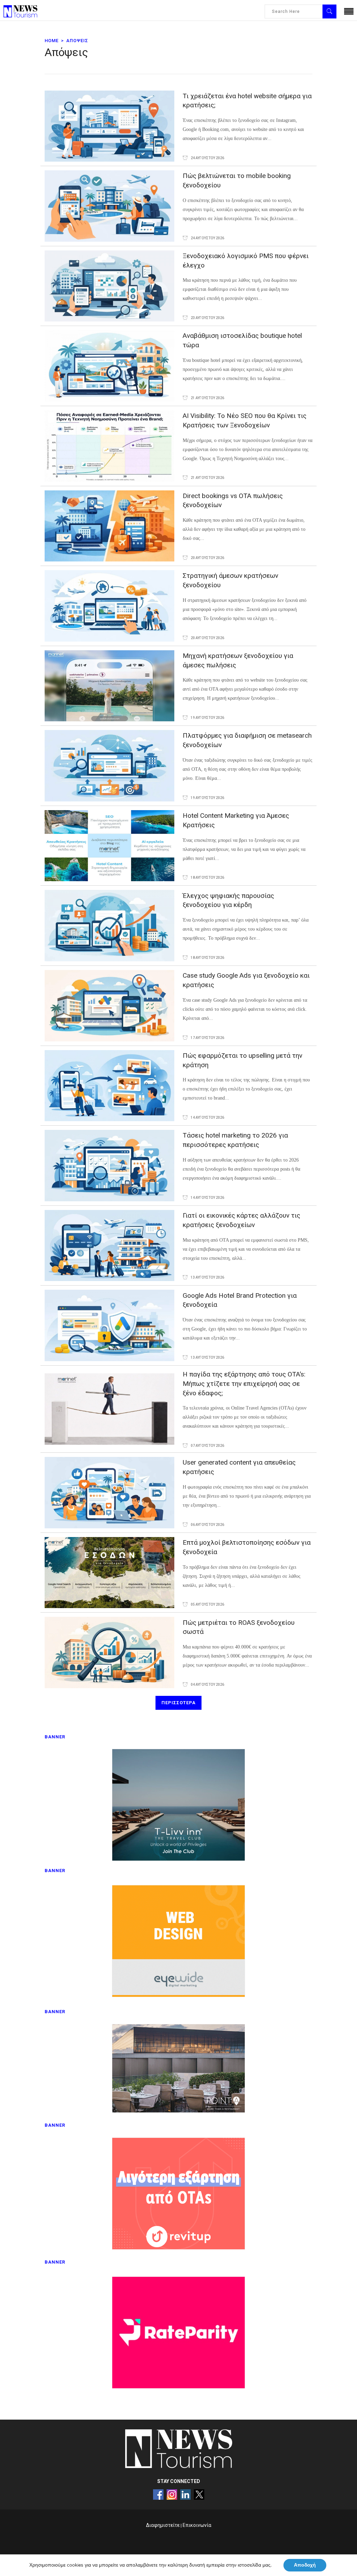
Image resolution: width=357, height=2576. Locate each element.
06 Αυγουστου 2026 (207, 1525)
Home (52, 41)
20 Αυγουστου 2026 (207, 558)
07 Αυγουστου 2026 (207, 1446)
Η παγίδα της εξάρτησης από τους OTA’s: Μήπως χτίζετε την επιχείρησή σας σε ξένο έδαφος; (244, 1384)
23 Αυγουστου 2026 (207, 318)
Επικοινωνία (197, 2525)
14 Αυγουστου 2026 (207, 1118)
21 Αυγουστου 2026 (207, 398)
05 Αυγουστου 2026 (207, 1604)
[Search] (329, 11)
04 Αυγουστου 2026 (207, 1685)
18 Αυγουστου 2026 (207, 878)
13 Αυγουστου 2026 (207, 1277)
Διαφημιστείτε (163, 2525)
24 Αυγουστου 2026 (207, 158)
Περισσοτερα (178, 1703)
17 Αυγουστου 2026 (207, 1038)
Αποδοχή (305, 2565)
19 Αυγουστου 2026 (207, 718)
